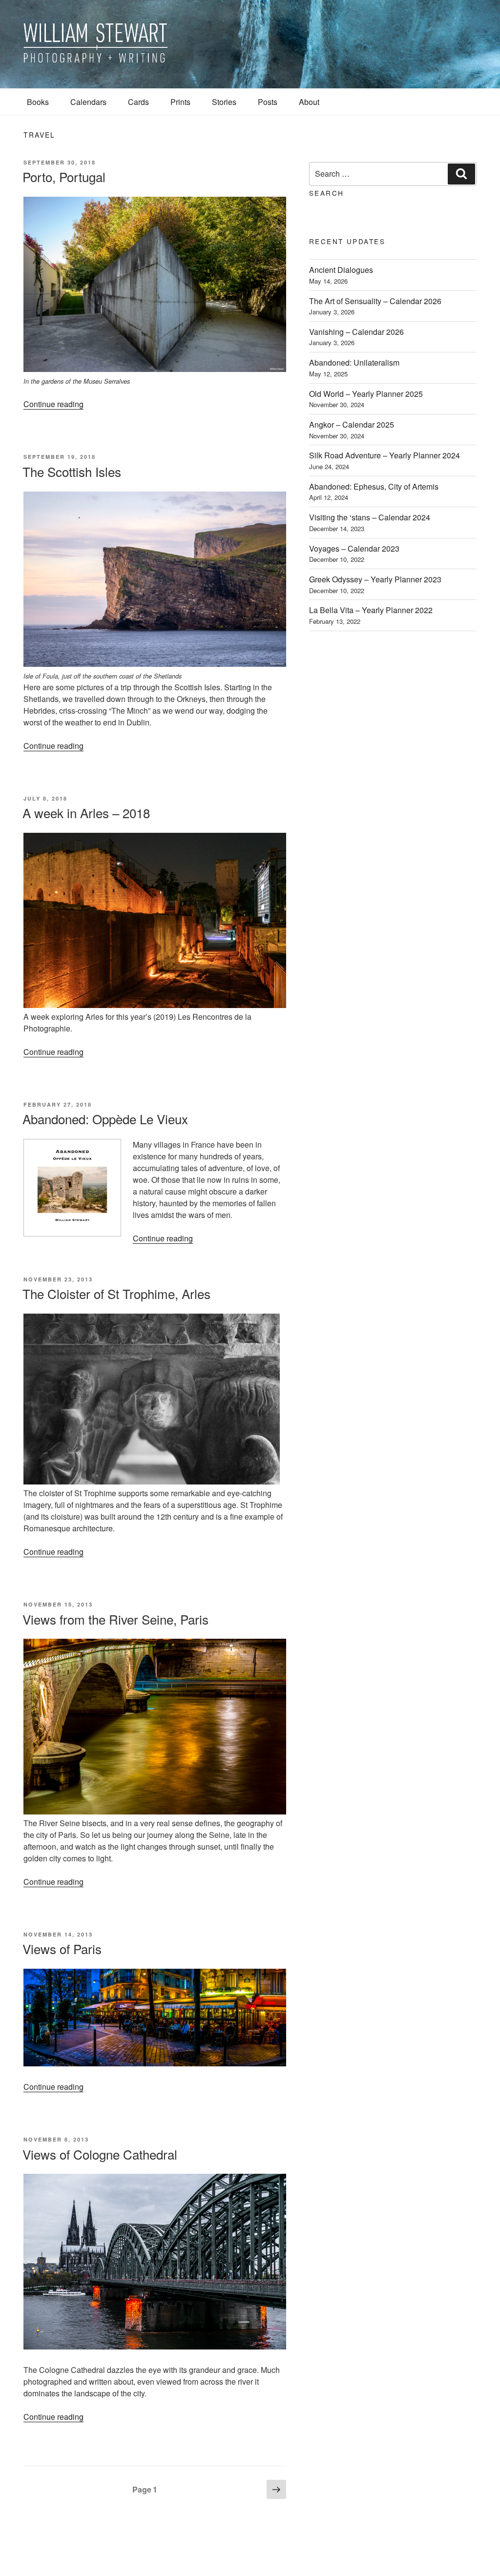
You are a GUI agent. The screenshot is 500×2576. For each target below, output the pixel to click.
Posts (268, 102)
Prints (180, 102)
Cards (138, 102)
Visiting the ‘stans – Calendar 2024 (370, 517)
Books (38, 102)
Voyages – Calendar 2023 (354, 548)
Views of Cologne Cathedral (100, 2154)
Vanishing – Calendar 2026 (356, 332)
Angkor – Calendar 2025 (352, 424)
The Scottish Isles (72, 471)
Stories (224, 102)
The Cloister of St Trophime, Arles (116, 1293)
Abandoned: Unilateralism (354, 362)
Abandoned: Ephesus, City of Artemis (374, 486)
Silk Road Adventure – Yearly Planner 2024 (385, 455)
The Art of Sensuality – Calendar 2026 (375, 301)
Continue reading (53, 404)
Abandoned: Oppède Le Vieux (105, 1119)
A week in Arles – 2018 (86, 813)
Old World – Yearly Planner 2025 (366, 394)
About (309, 102)
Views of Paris (62, 1948)
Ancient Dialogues (341, 270)
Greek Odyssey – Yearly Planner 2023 (375, 579)
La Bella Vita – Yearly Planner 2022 (371, 610)
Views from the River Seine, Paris (115, 1619)
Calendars (88, 102)
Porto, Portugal (64, 176)
